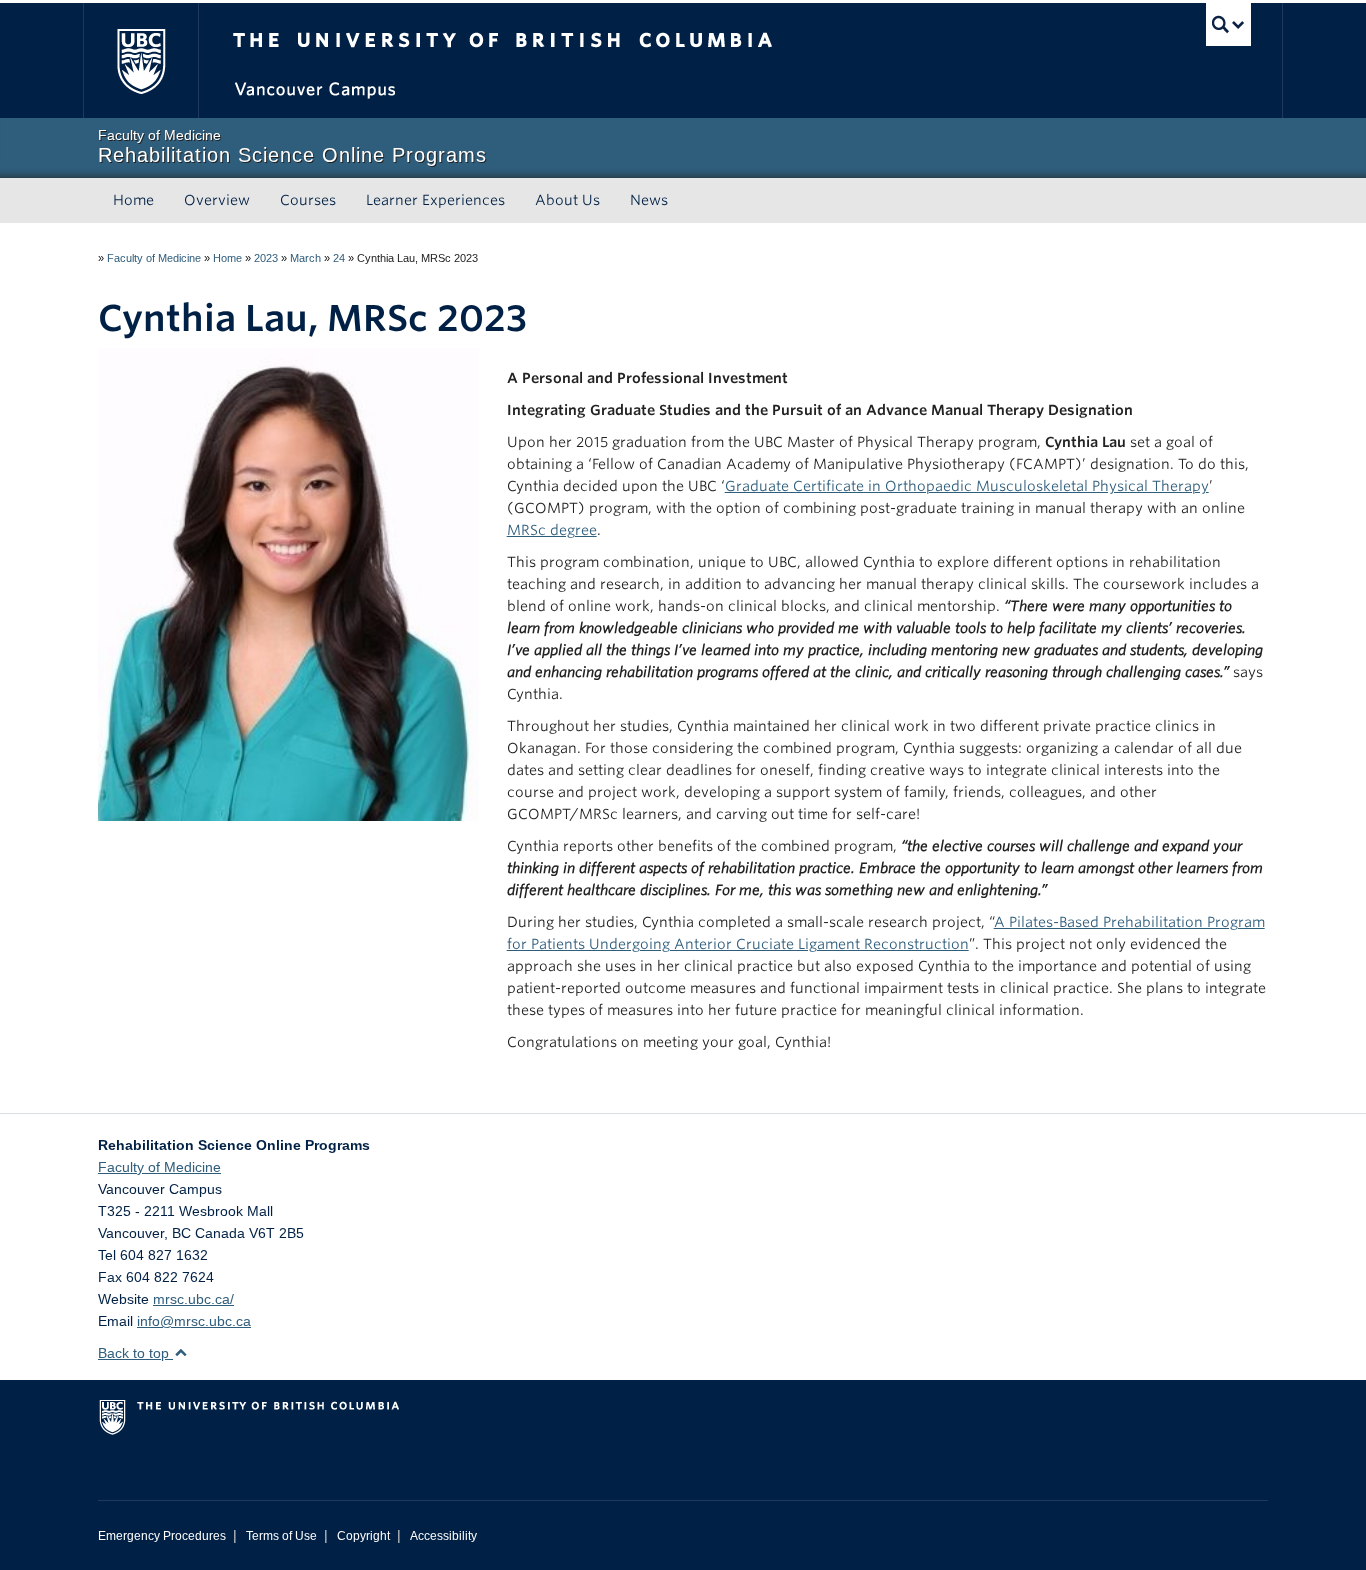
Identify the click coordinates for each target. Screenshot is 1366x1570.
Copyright (363, 1536)
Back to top (135, 1353)
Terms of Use (281, 1536)
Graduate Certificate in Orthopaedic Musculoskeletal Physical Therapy (967, 486)
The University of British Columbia (140, 60)
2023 (266, 258)
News (649, 200)
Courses (308, 200)
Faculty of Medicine (154, 258)
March (305, 258)
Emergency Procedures (162, 1536)
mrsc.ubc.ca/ (193, 1299)
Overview (217, 200)
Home (133, 200)
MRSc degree (552, 530)
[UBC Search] (1228, 24)
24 (339, 258)
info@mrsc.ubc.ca (194, 1321)
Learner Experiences (435, 200)
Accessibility (443, 1536)
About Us (567, 200)
